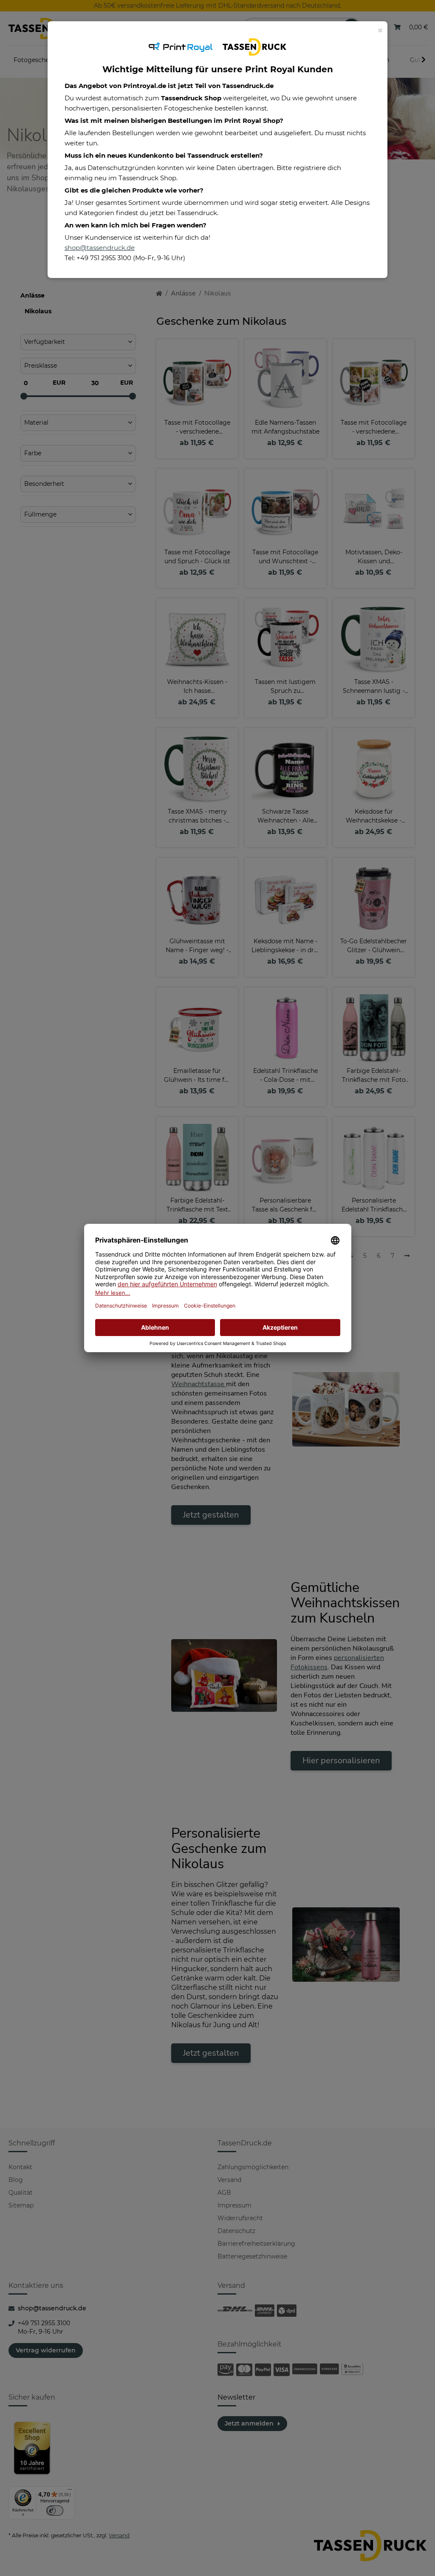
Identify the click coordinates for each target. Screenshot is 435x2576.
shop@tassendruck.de (100, 248)
